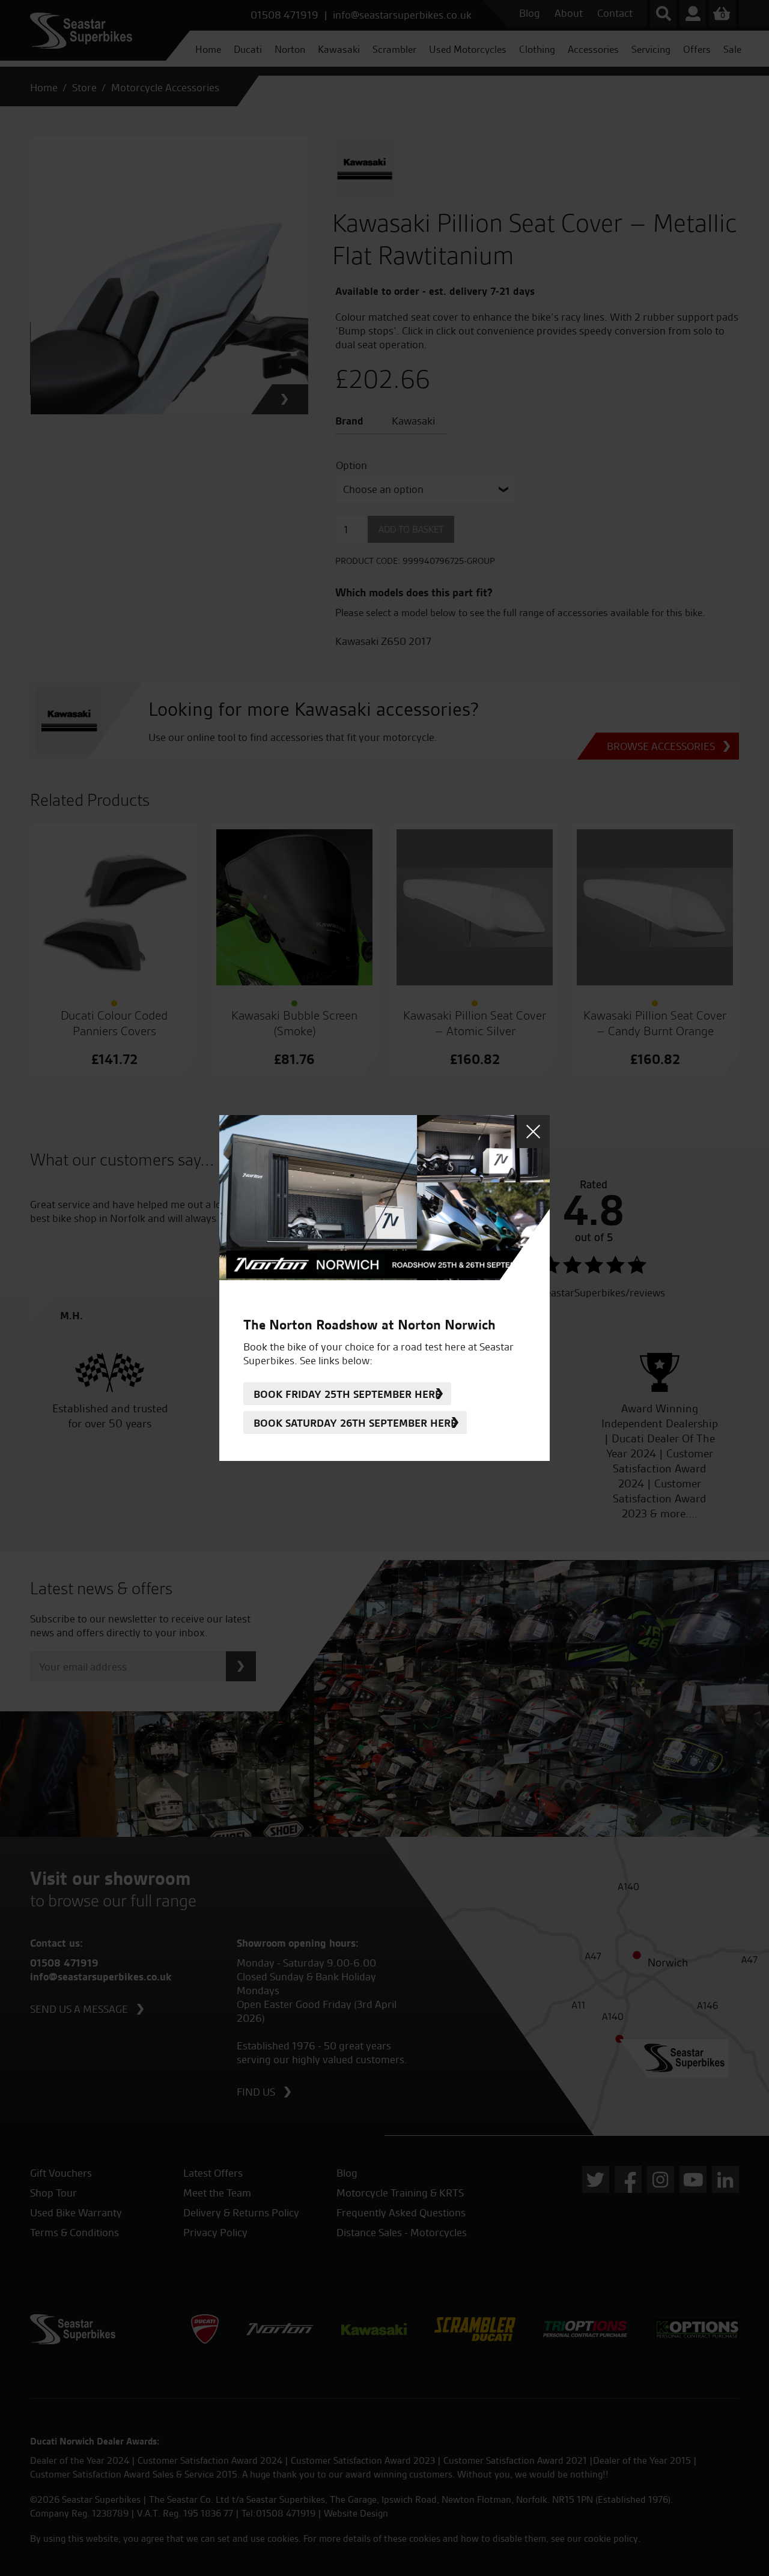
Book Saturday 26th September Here (355, 1423)
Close (533, 1132)
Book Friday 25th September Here (347, 1394)
